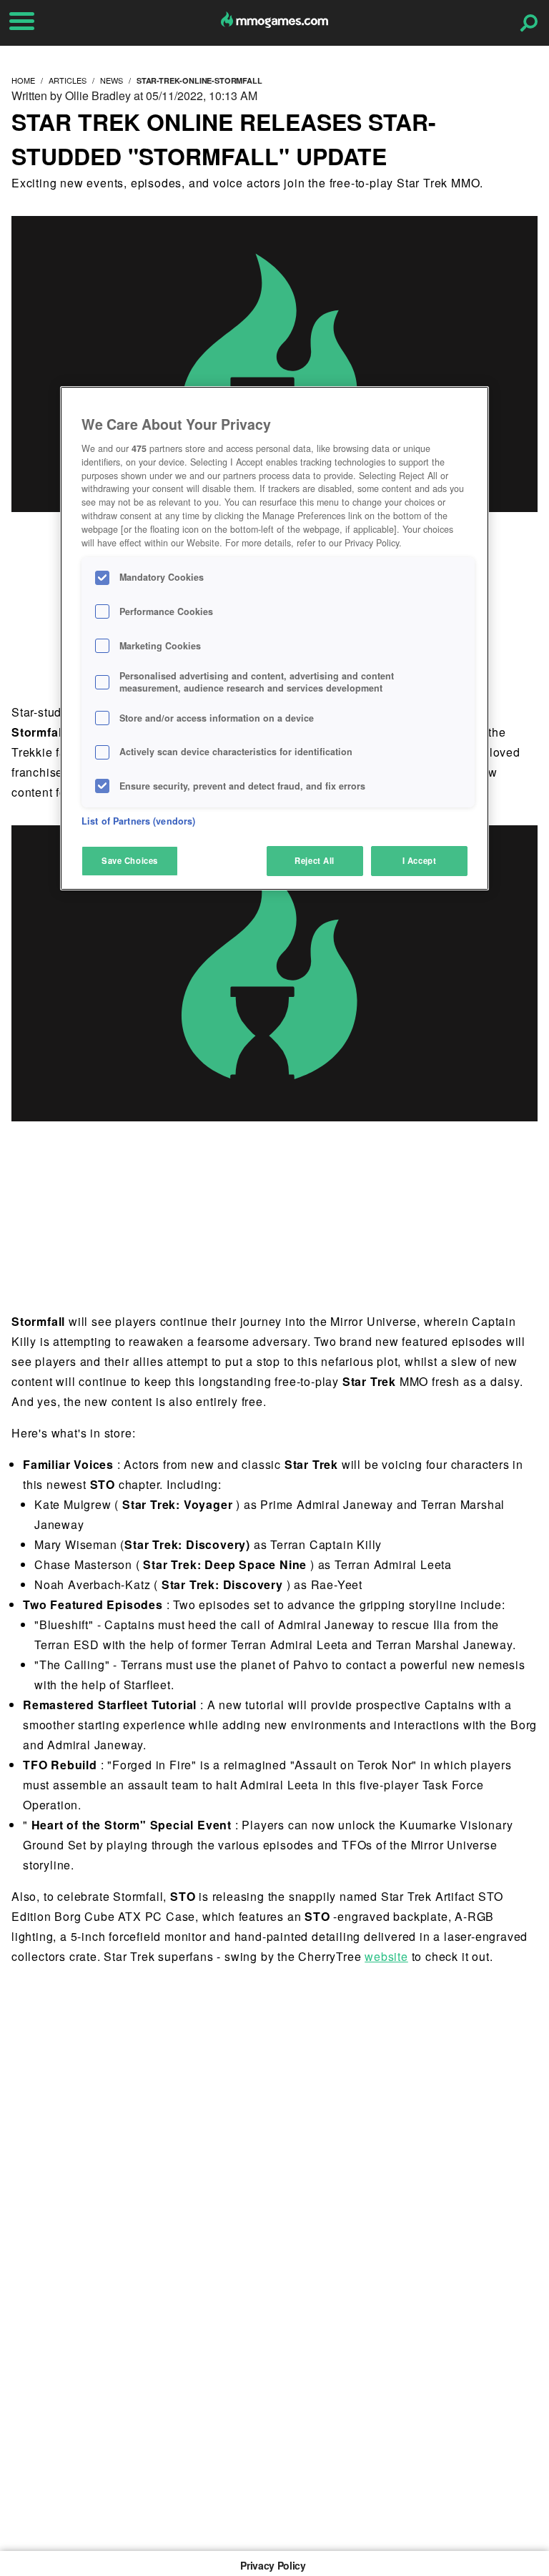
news (112, 80)
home (23, 80)
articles (68, 80)
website (386, 1956)
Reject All (315, 860)
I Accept (420, 860)
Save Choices (130, 860)
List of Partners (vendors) (138, 821)
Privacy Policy (273, 2565)
